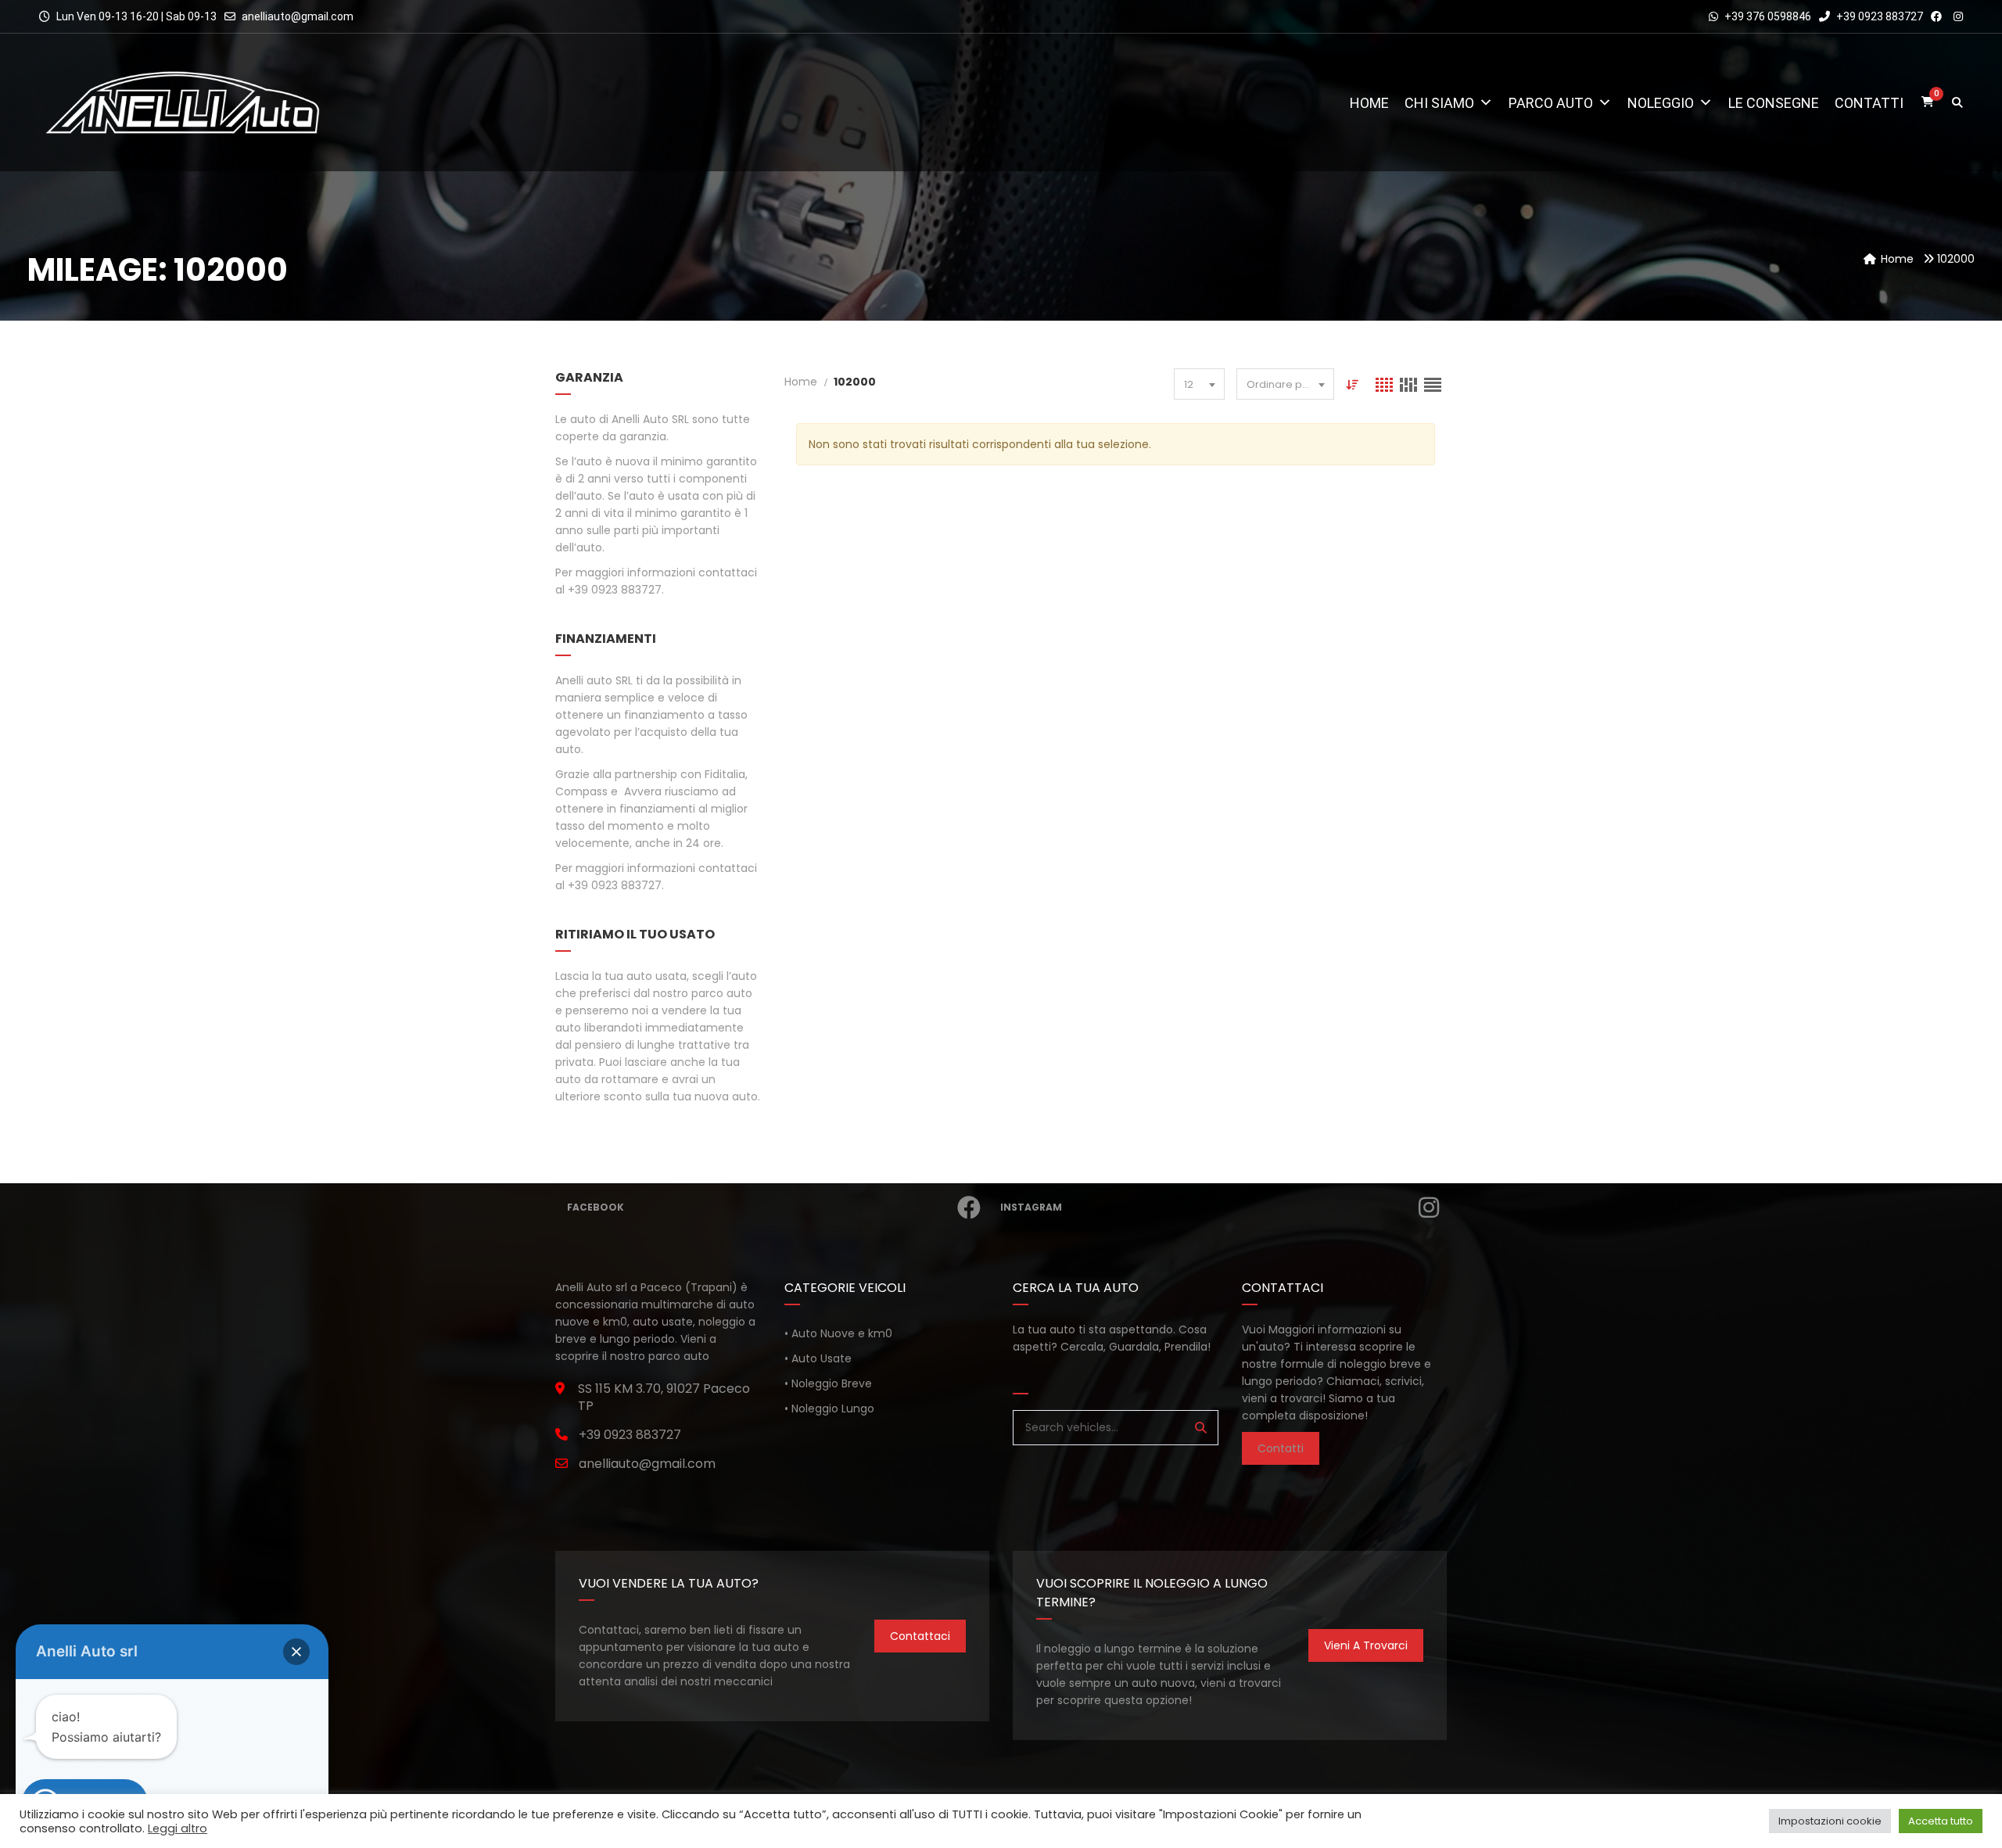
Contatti (1869, 103)
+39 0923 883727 (1878, 16)
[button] (296, 1652)
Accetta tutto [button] (1941, 1821)
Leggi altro (178, 1828)
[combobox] (1199, 384)
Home (1369, 103)
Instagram (1031, 1207)
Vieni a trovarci (1366, 1645)
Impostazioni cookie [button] (1830, 1821)
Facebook (596, 1207)
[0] (1928, 103)
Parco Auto (1551, 103)
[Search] (1201, 1428)
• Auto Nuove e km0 (838, 1333)
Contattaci (920, 1636)
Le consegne (1774, 103)
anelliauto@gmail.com (298, 16)
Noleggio (1661, 103)
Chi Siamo (1439, 103)
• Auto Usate (818, 1358)
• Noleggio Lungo (829, 1408)
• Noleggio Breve (828, 1383)
